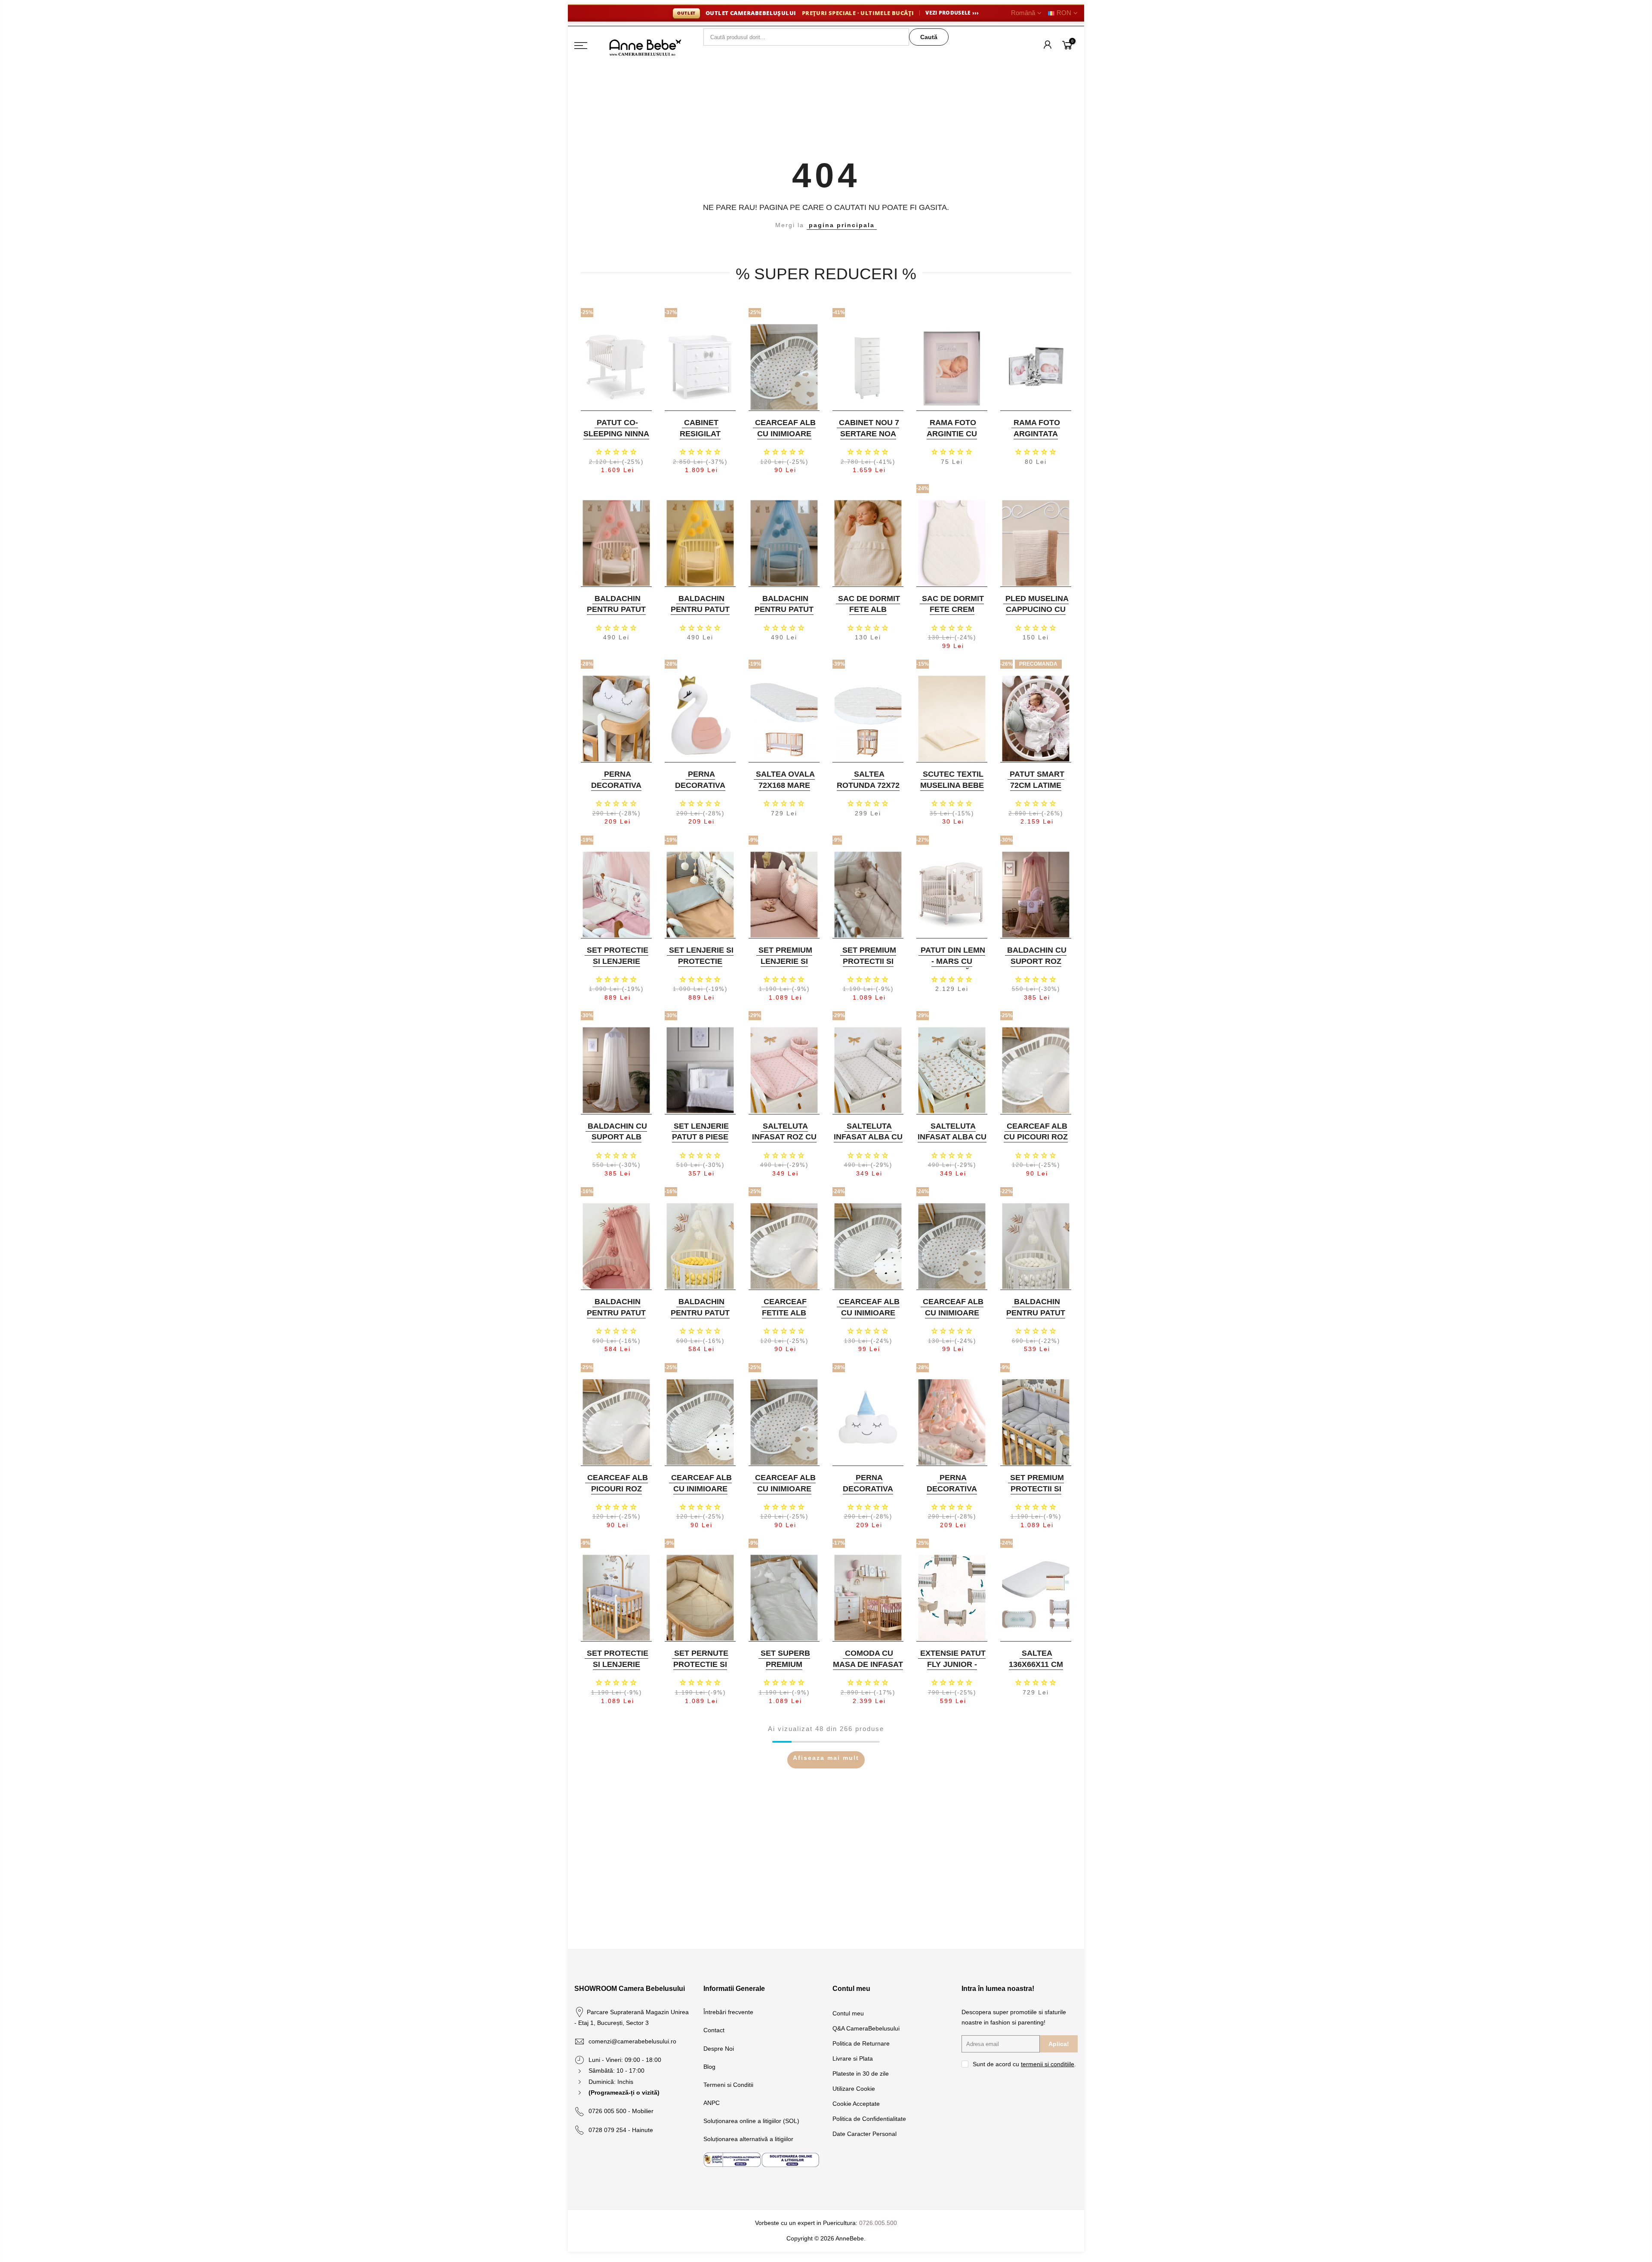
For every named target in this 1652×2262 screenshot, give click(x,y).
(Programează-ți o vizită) (624, 2092)
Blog (709, 2067)
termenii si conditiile (1048, 2064)
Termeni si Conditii (728, 2085)
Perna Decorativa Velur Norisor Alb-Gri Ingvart (615, 791)
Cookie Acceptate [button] (856, 2104)
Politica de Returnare (861, 2043)
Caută (929, 37)
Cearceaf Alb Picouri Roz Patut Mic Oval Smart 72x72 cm (615, 1494)
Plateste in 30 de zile (861, 2074)
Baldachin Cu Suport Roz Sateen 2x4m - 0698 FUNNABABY (1035, 967)
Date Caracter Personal (865, 2134)
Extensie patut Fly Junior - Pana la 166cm (953, 1664)
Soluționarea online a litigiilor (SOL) (751, 2121)
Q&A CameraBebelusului (866, 2028)
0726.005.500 (878, 2223)
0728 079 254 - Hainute (621, 2130)
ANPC (712, 2103)
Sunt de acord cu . (1024, 2064)
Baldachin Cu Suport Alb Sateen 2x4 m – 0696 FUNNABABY (615, 1143)
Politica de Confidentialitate (869, 2119)
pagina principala (842, 225)
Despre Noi (719, 2049)
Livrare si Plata (853, 2058)
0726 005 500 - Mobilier (621, 2111)
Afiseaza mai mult (826, 1758)
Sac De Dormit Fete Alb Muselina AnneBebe (869, 615)
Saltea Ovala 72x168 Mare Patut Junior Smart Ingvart (783, 791)
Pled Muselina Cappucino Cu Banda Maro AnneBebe (1037, 615)
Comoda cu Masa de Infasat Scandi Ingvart (868, 1664)
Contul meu (848, 2013)
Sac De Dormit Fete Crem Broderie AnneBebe (953, 615)
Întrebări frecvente (728, 2012)
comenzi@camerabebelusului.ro (632, 2041)
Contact (714, 2030)
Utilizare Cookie (854, 2089)
